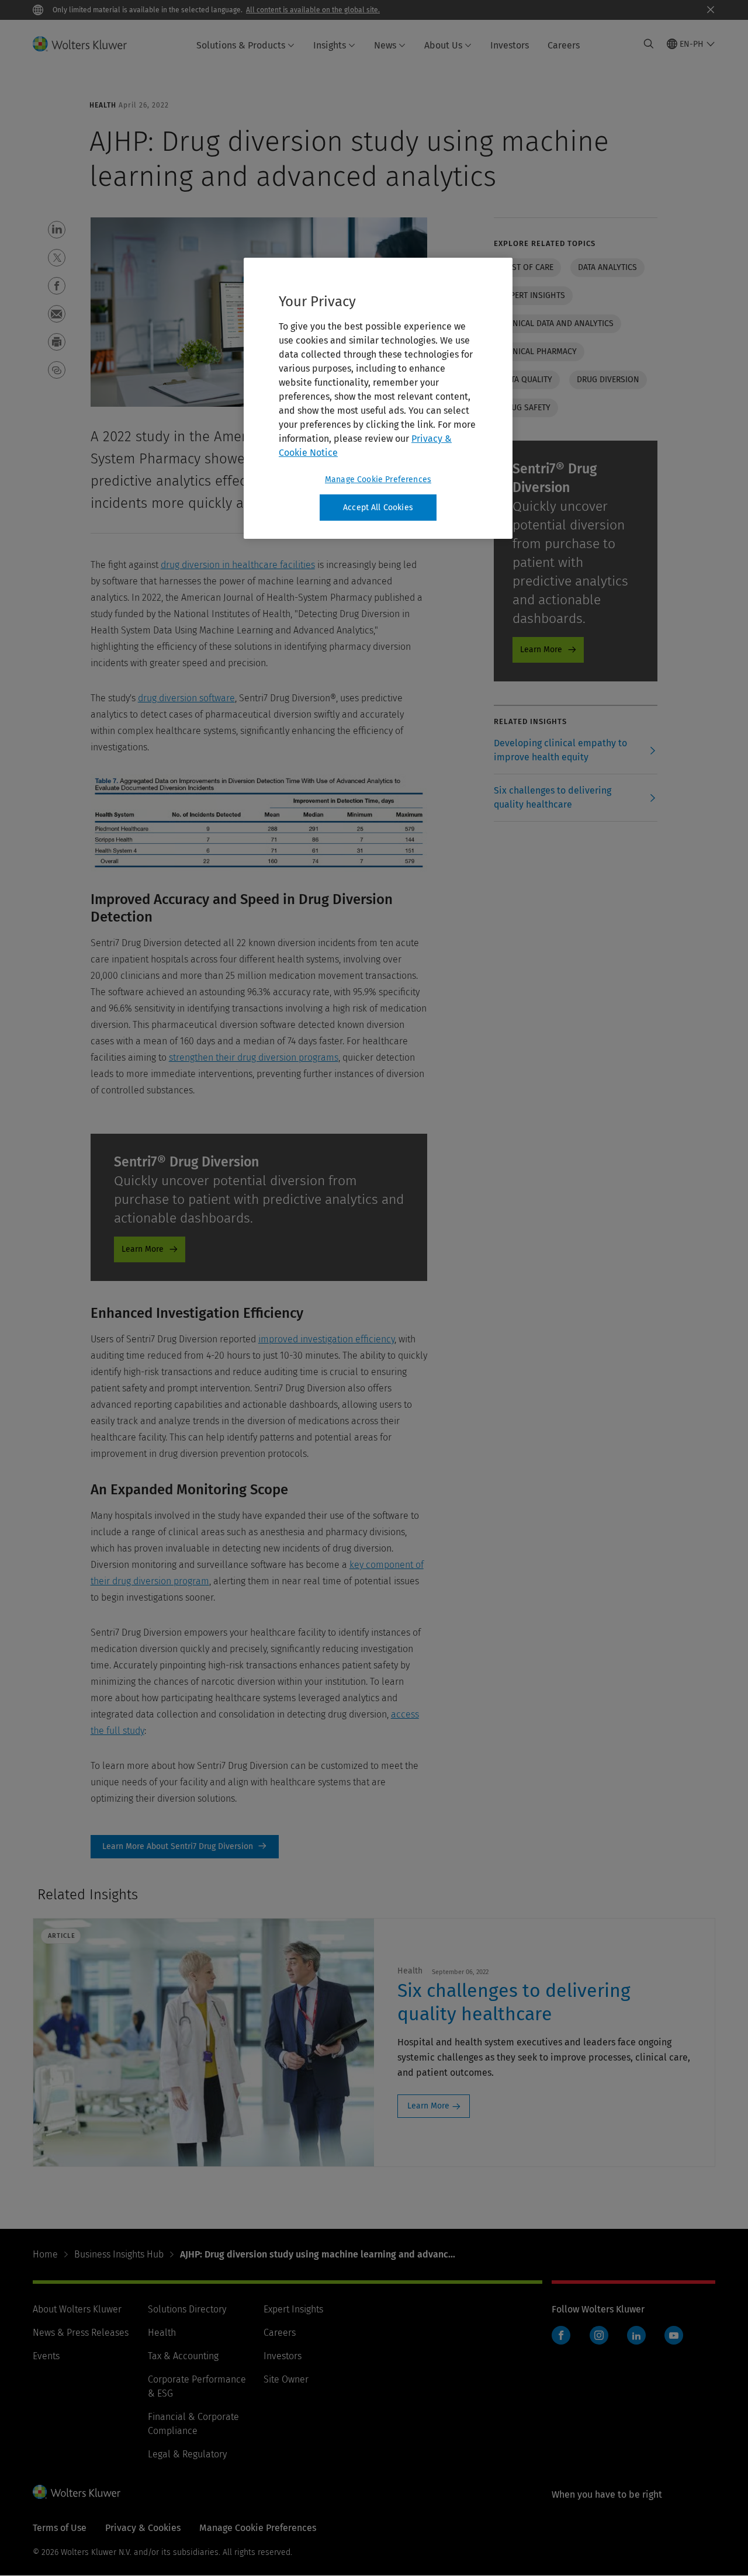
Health (162, 2333)
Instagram (599, 2335)
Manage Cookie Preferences (378, 479)
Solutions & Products (241, 45)
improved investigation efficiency (326, 1339)
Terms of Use (60, 2528)
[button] (57, 230)
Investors (510, 45)
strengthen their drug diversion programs (254, 1057)
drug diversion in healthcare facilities (238, 565)
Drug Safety (526, 408)
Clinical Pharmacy (539, 352)
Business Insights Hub (119, 2254)
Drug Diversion (608, 380)
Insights (330, 45)
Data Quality (527, 380)
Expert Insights (293, 2309)
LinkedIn (636, 2335)
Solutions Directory (187, 2309)
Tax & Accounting (183, 2356)
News (385, 45)
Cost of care (527, 267)
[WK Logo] (77, 2492)
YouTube (674, 2335)
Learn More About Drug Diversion (185, 1847)
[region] (378, 399)
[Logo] (87, 44)
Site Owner (286, 2379)
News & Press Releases (81, 2333)
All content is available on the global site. (313, 10)
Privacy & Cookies (143, 2528)
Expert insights (533, 295)
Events (46, 2356)
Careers (564, 45)
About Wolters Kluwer (77, 2309)
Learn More (143, 1249)
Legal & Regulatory (187, 2454)
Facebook (561, 2335)
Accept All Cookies (378, 508)
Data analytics (607, 267)
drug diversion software (186, 698)
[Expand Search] (649, 44)
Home (45, 2254)
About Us (443, 45)
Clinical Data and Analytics (557, 323)
